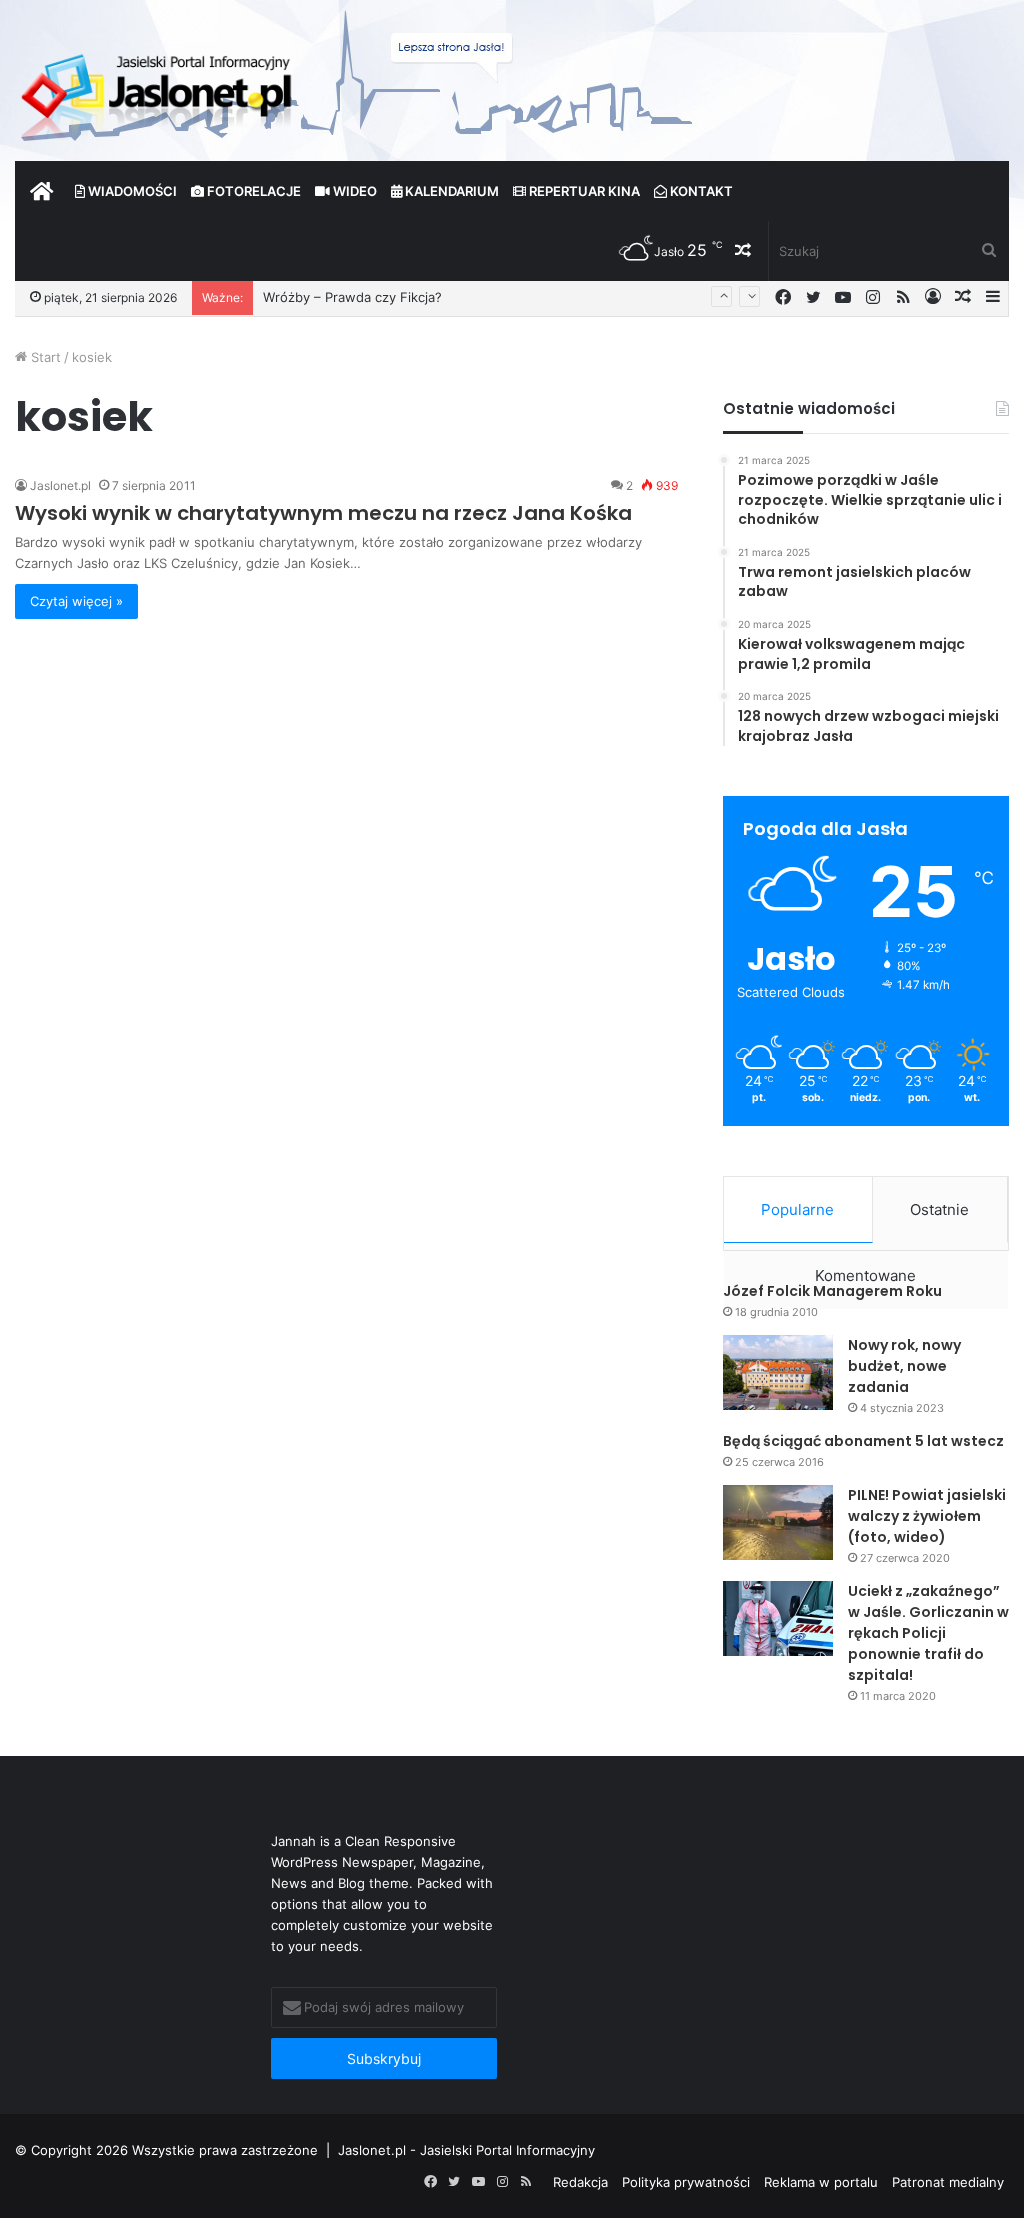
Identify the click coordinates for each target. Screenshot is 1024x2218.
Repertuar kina (583, 191)
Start (44, 357)
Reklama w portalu (821, 2182)
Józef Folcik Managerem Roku (832, 1291)
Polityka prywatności (686, 2182)
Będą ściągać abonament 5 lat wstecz (863, 1441)
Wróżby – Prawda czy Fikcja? (352, 297)
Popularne (797, 1209)
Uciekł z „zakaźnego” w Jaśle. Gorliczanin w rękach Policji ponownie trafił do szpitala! (928, 1633)
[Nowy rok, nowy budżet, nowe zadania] (778, 1372)
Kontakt (700, 191)
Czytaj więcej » (76, 601)
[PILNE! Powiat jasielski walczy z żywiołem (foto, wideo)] (778, 1522)
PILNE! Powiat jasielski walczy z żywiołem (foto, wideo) (927, 1516)
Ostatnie (939, 1209)
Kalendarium (450, 191)
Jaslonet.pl (60, 485)
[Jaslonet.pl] (159, 90)
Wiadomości (131, 191)
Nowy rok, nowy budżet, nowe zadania (904, 1366)
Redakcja (580, 2182)
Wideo (353, 191)
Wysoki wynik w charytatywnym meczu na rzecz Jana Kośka (323, 513)
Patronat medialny (948, 2182)
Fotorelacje (252, 191)
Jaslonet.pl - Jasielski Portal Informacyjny (466, 2150)
